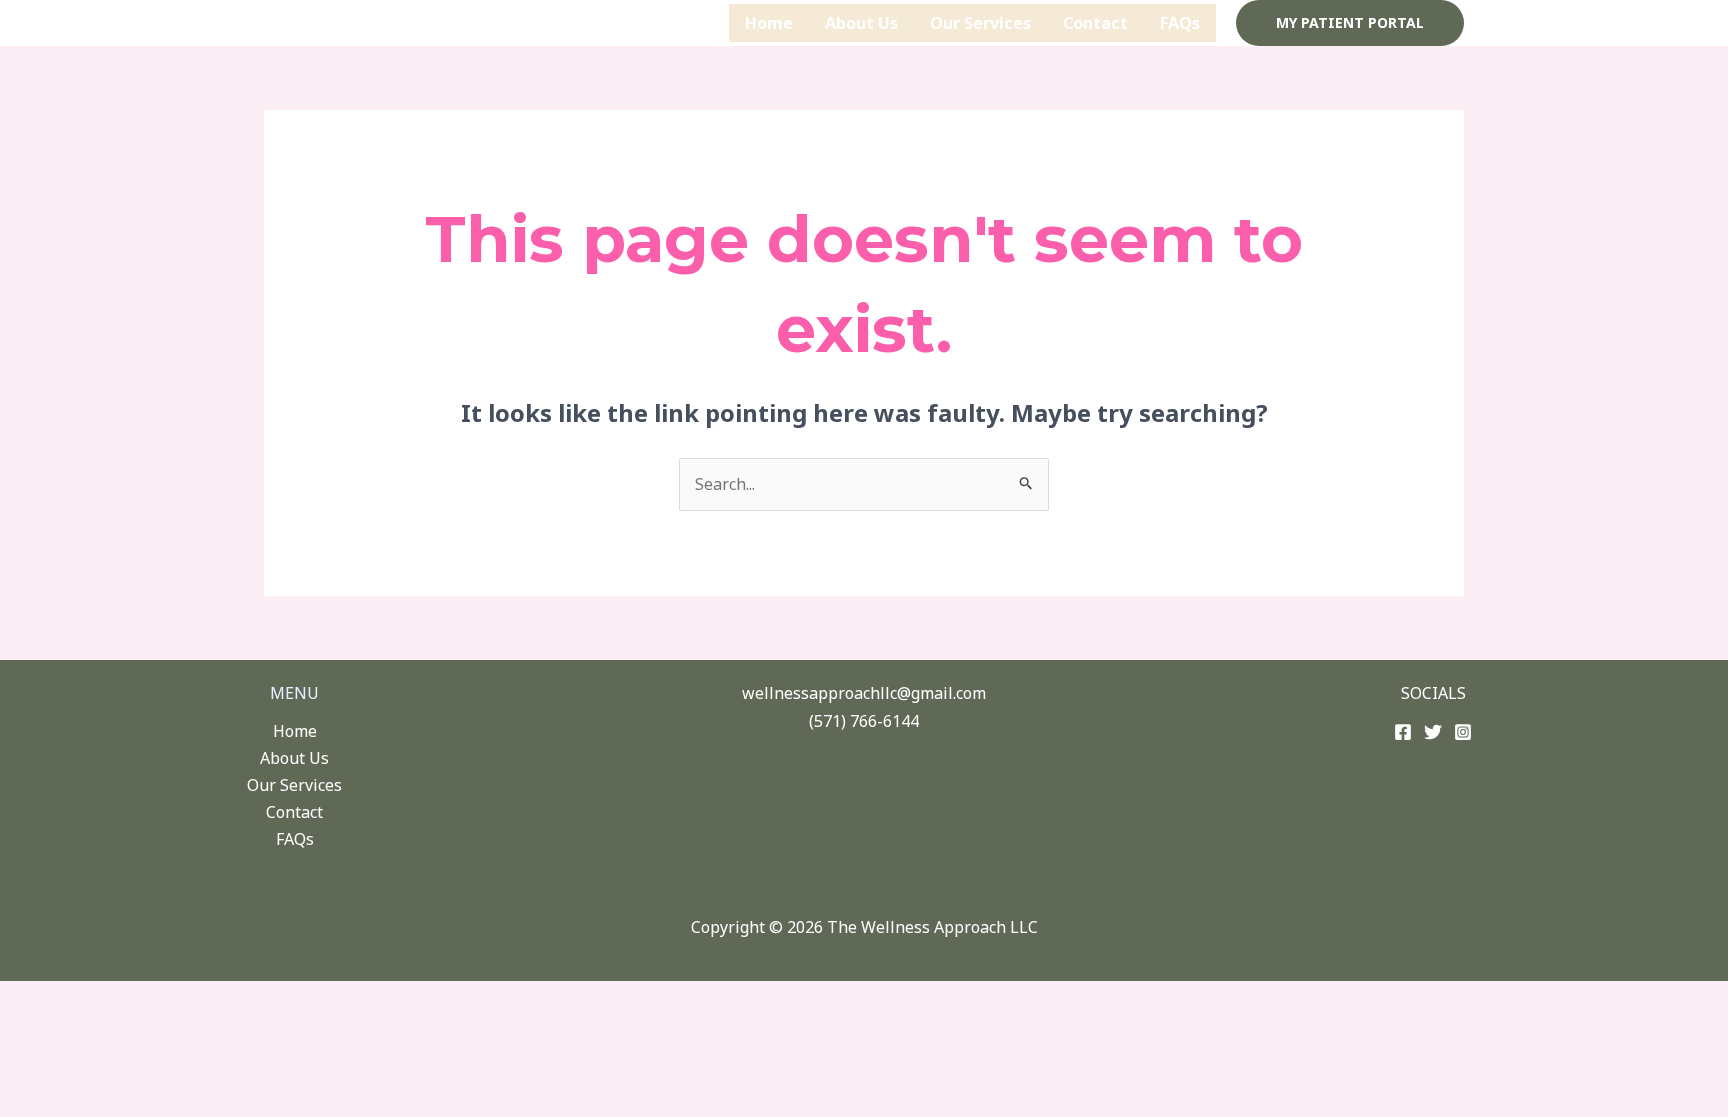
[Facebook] (1403, 732)
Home (769, 23)
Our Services (980, 23)
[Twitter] (1433, 732)
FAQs (1180, 23)
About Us (861, 23)
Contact (1095, 23)
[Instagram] (1463, 732)
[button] (1350, 23)
